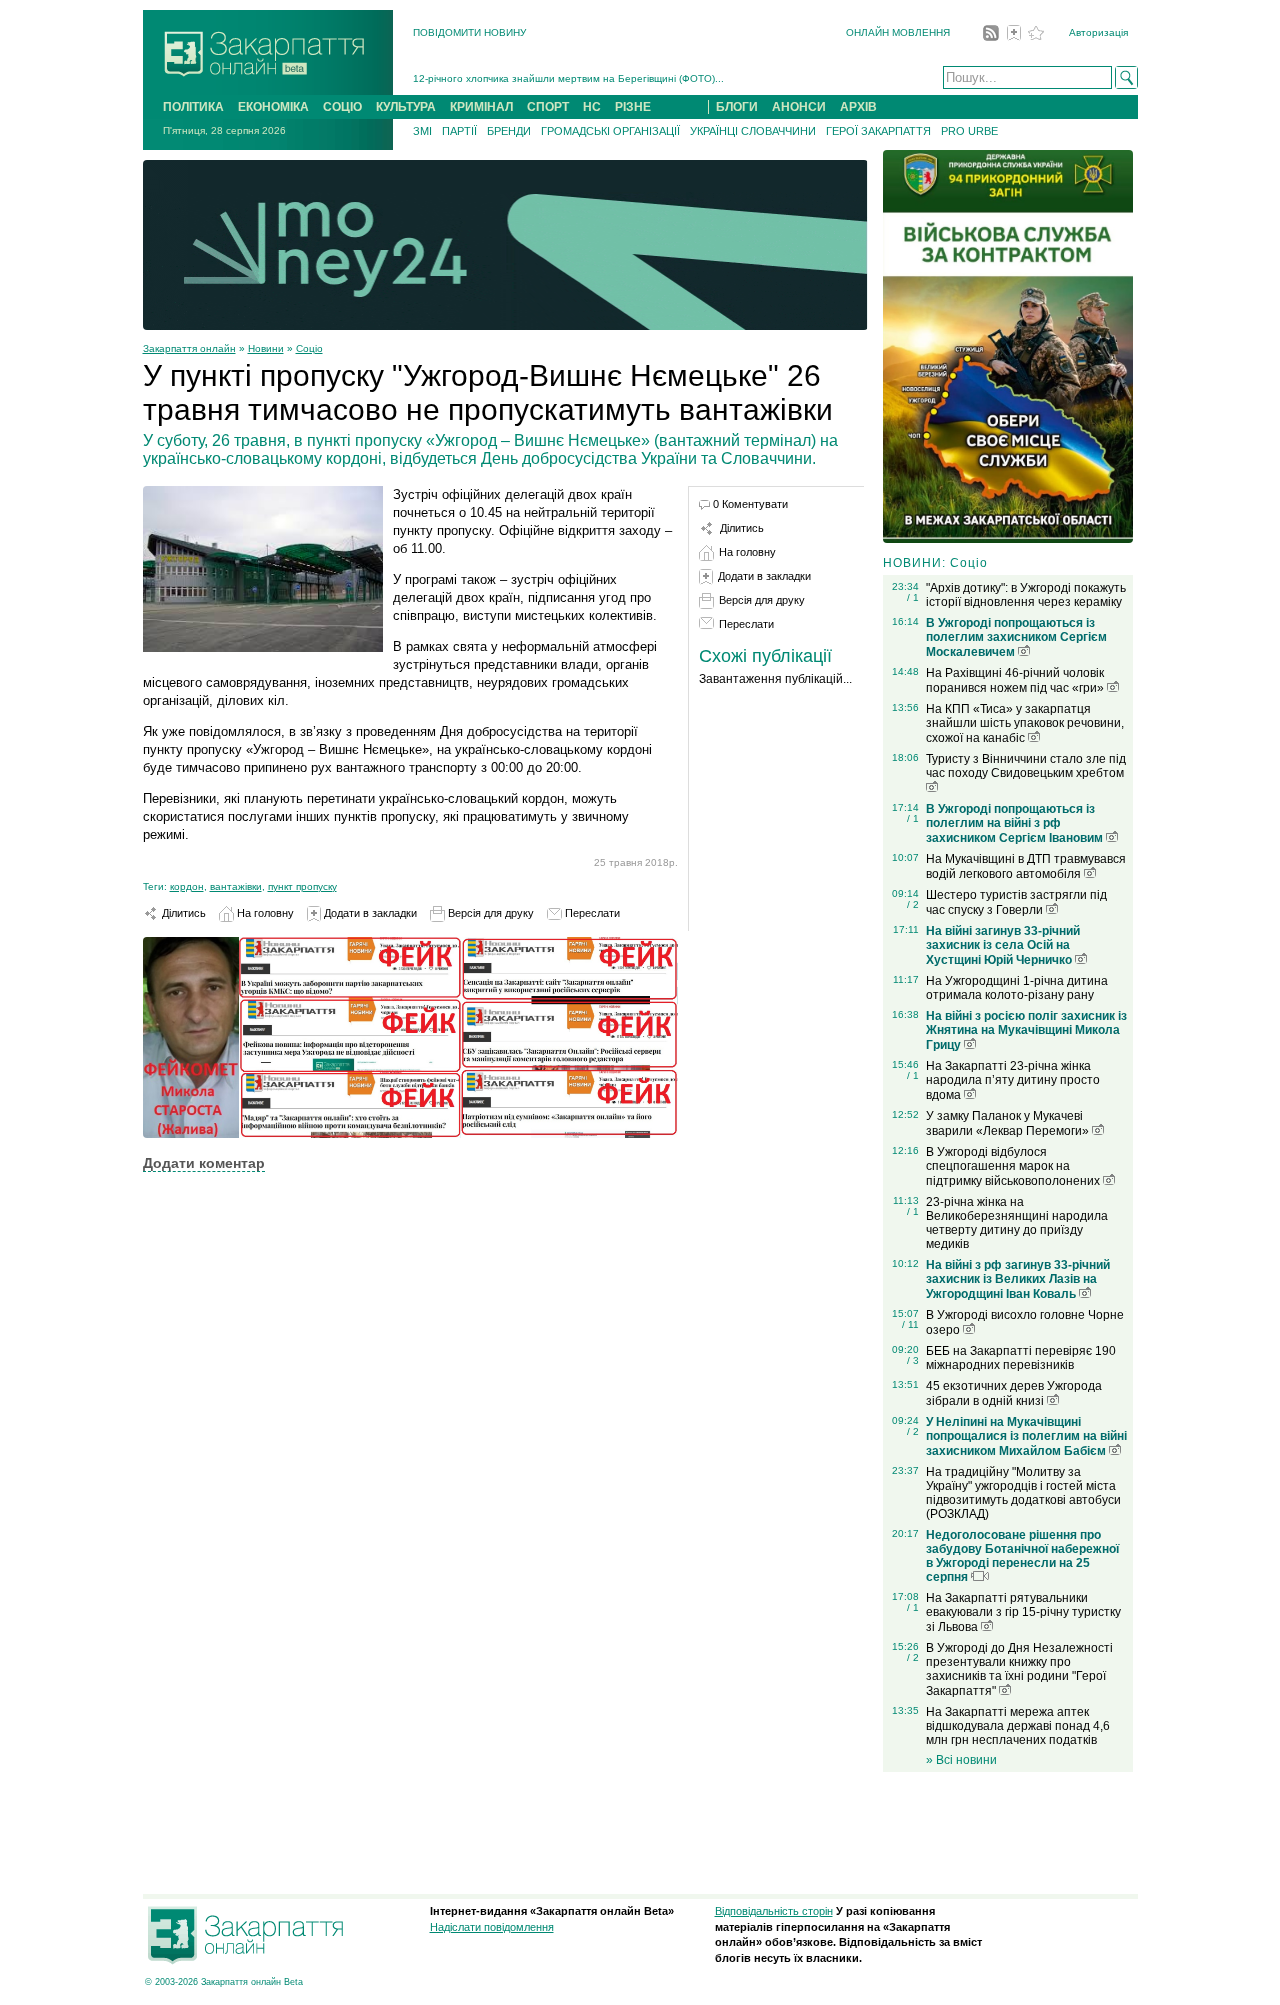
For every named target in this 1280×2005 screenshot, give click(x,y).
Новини (266, 348)
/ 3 (913, 1360)
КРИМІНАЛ (481, 107)
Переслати (591, 913)
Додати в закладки (369, 913)
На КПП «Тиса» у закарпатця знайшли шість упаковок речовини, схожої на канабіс (1025, 723)
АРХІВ (858, 107)
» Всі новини (961, 1760)
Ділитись (182, 913)
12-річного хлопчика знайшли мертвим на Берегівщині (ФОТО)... (568, 78)
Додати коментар (204, 1163)
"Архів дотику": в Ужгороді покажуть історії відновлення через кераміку (1026, 595)
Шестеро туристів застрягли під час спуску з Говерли (1016, 902)
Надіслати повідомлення (492, 1927)
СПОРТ (548, 107)
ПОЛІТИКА (193, 107)
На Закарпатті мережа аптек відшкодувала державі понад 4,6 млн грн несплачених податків (1018, 1726)
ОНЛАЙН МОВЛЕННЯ (898, 32)
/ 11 (910, 1324)
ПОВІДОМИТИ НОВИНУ (469, 32)
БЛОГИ (737, 107)
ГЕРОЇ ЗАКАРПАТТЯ (878, 131)
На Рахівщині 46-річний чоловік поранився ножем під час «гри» (1016, 680)
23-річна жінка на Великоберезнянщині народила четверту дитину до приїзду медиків (1017, 1223)
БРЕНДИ (509, 131)
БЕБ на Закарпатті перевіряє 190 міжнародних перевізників (1021, 1358)
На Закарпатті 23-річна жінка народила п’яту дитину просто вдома (1013, 1080)
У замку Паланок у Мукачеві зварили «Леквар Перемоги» (1009, 1123)
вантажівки (236, 886)
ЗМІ (422, 131)
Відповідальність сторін (774, 1911)
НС (592, 107)
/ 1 (913, 597)
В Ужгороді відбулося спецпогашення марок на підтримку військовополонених (1014, 1166)
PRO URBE (969, 131)
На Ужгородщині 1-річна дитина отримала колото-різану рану (1017, 988)
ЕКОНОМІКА (273, 107)
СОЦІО (342, 107)
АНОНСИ (799, 107)
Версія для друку (489, 913)
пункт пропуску (302, 886)
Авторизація (1098, 32)
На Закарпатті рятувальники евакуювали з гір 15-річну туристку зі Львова (1023, 1612)
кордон (187, 886)
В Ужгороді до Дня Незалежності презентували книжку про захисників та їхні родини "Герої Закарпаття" (1019, 1669)
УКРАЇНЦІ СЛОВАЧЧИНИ (753, 131)
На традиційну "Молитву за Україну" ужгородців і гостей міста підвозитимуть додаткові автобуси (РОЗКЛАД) (1023, 1493)
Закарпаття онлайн (189, 348)
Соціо (309, 348)
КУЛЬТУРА (406, 107)
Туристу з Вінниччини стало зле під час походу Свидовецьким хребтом (1026, 766)
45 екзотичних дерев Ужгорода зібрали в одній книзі (1014, 1393)
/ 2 (913, 904)
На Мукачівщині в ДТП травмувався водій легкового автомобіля (1026, 866)
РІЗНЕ (633, 107)
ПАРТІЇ (459, 131)
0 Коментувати (750, 504)
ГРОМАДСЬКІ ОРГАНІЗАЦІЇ (610, 131)
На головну (264, 913)
